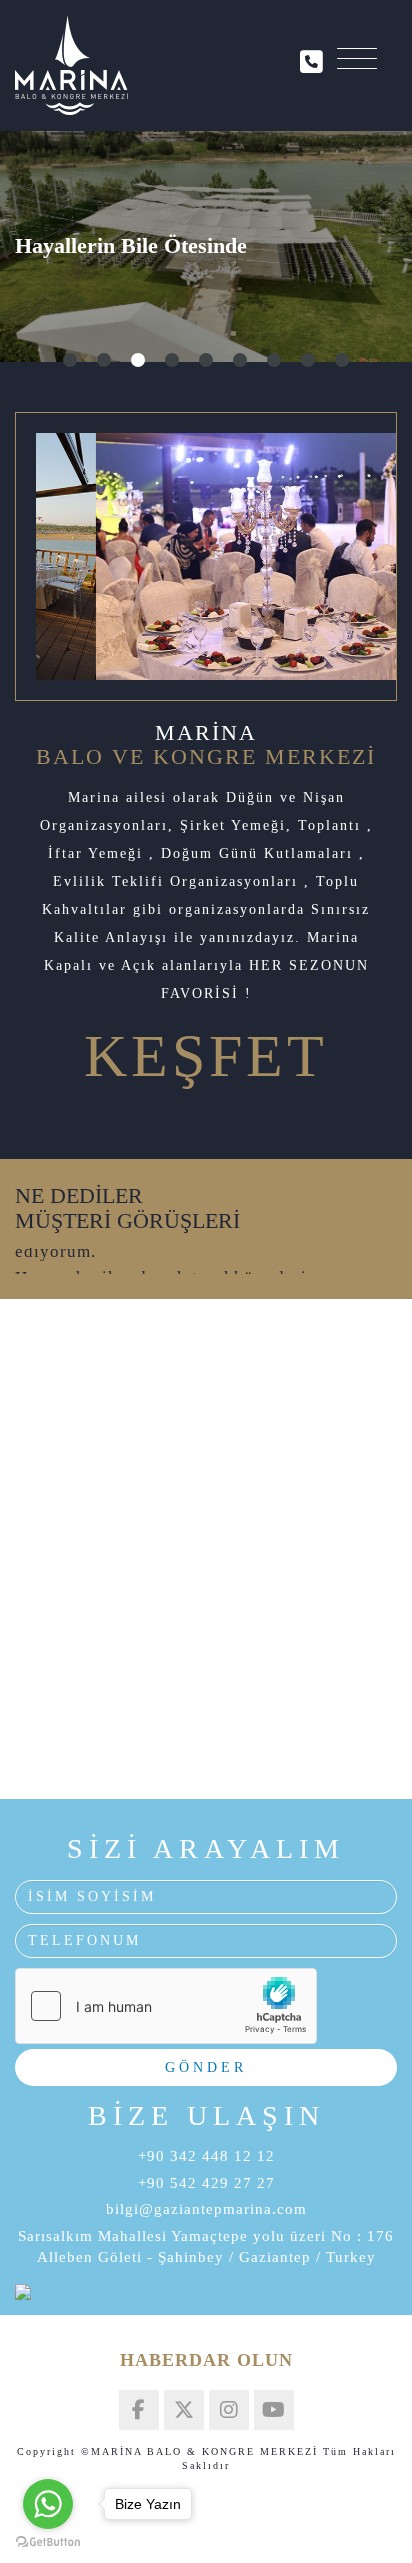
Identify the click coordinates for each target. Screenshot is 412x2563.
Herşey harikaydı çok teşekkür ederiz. (168, 1260)
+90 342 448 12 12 (206, 2156)
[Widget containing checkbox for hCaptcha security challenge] (166, 2006)
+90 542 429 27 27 (206, 2183)
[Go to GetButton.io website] (48, 2542)
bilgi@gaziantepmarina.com (206, 2209)
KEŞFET (206, 1056)
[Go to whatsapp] (48, 2504)
